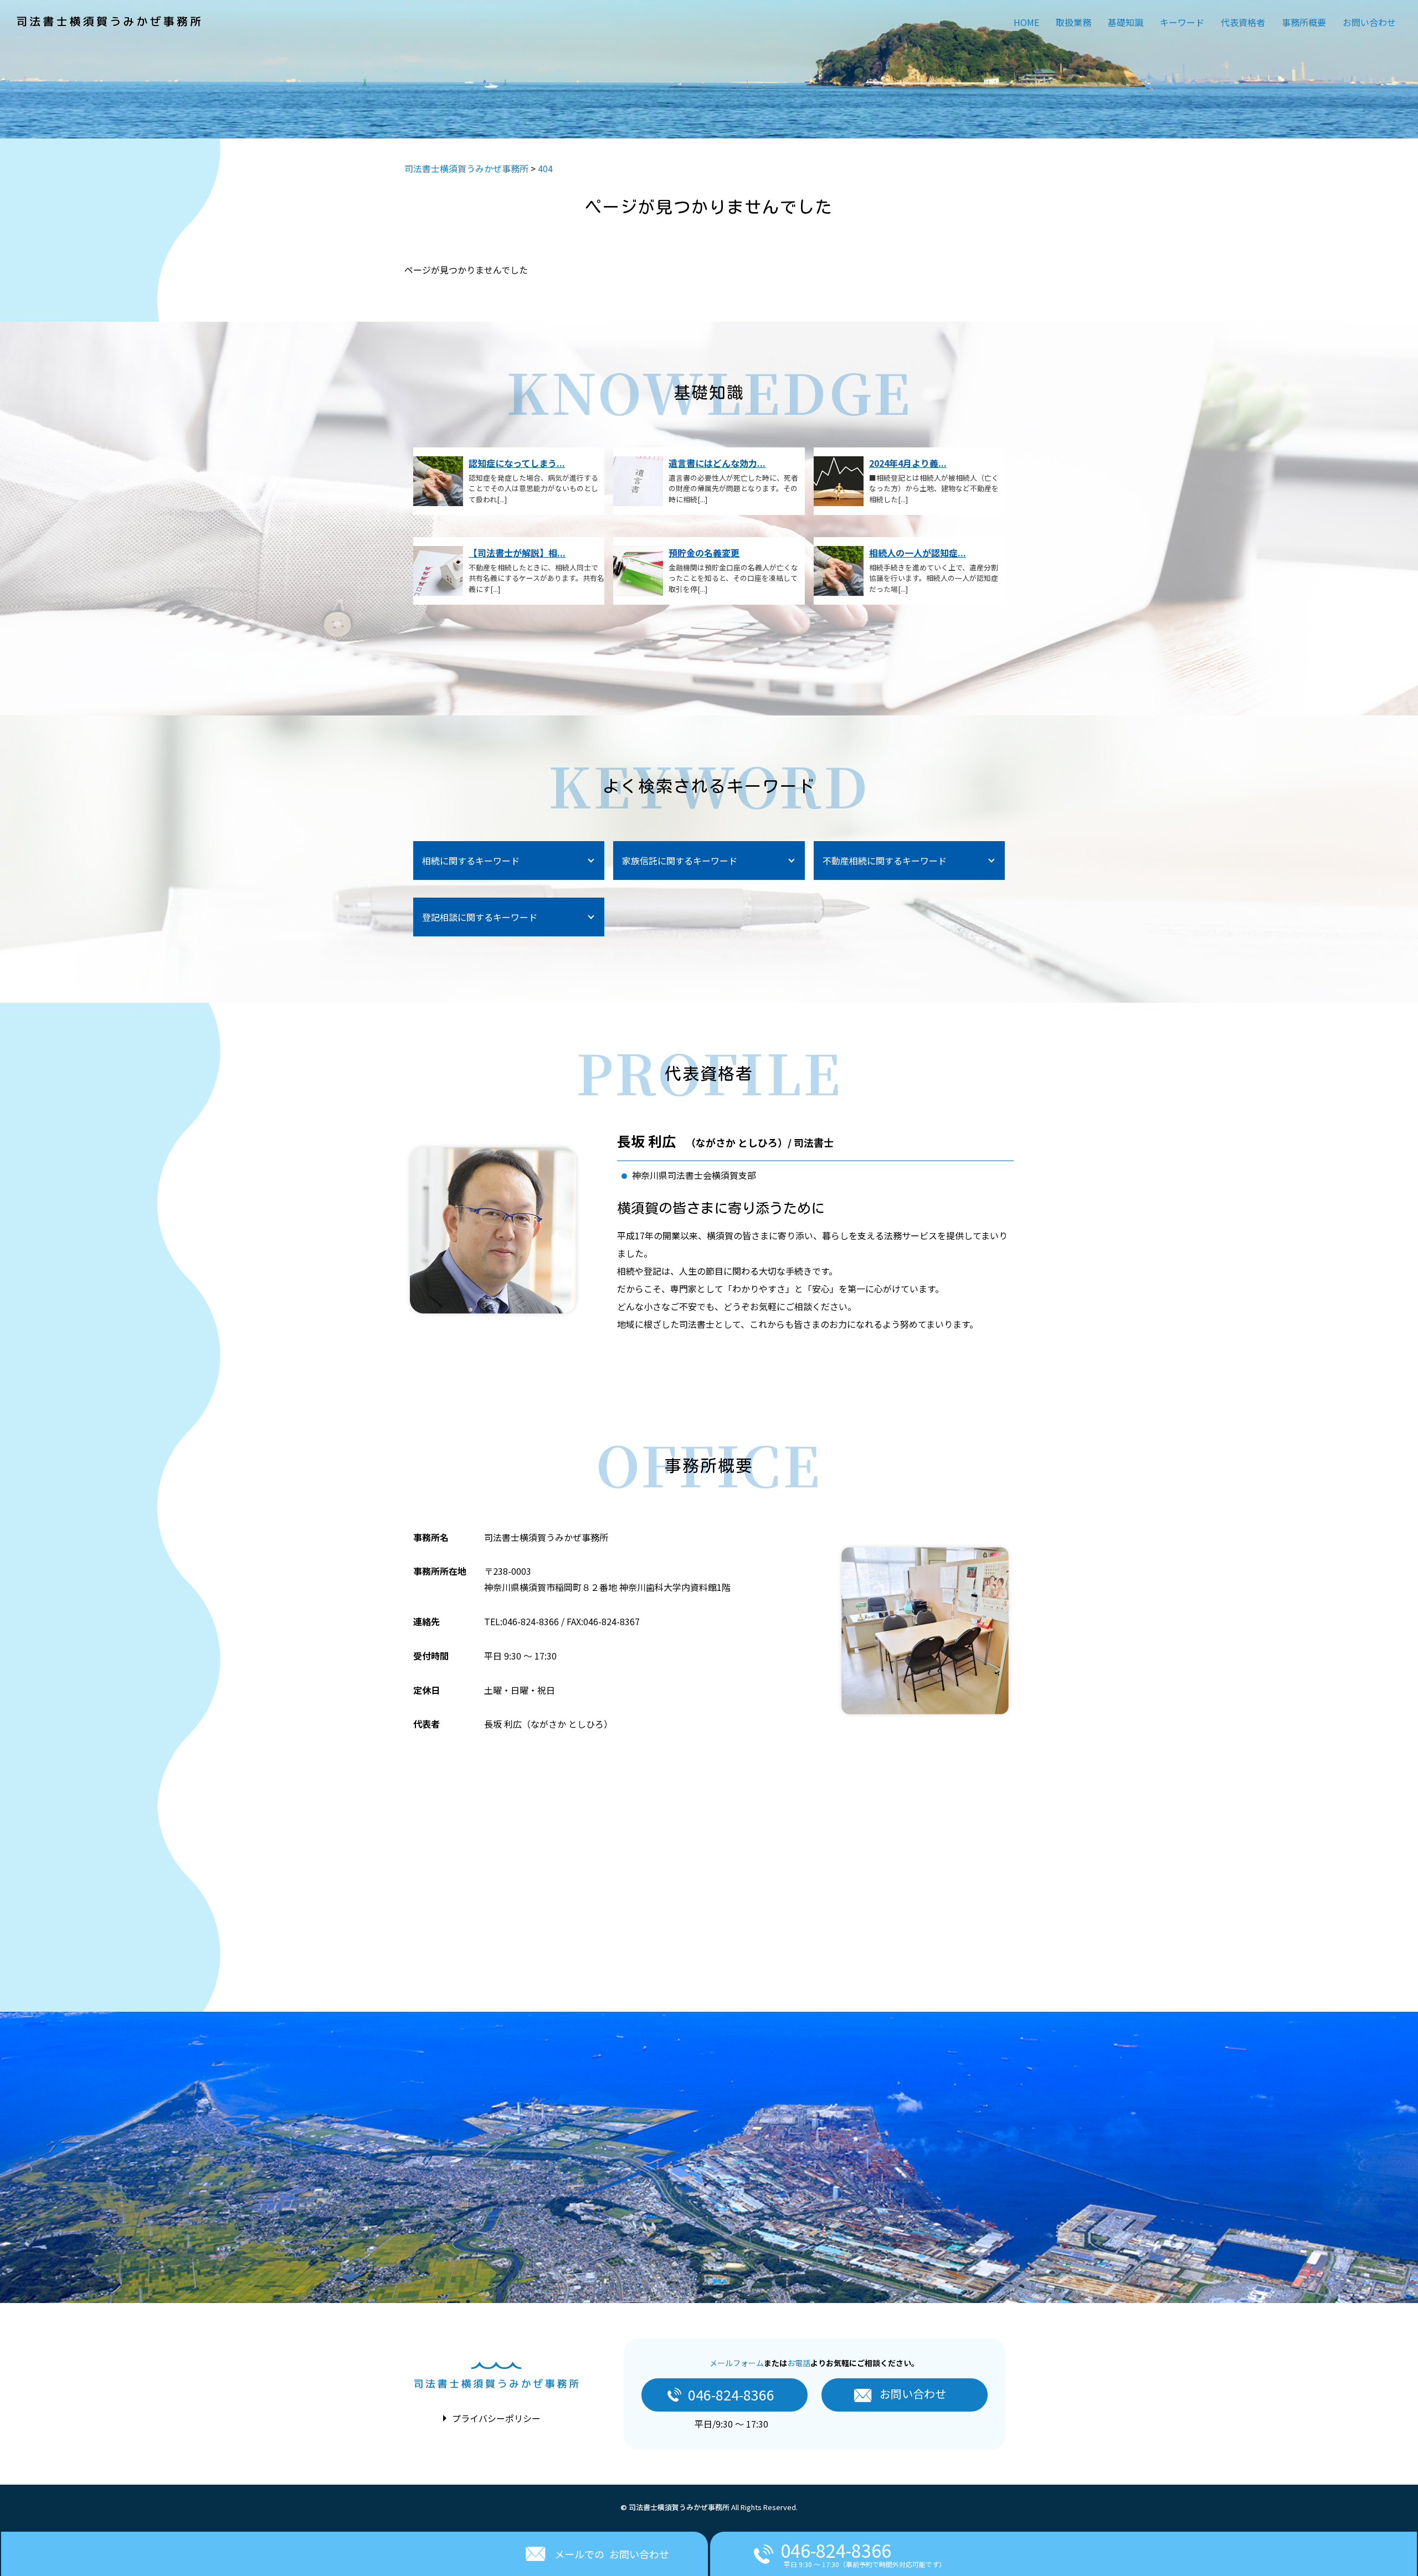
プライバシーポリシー (496, 2418)
